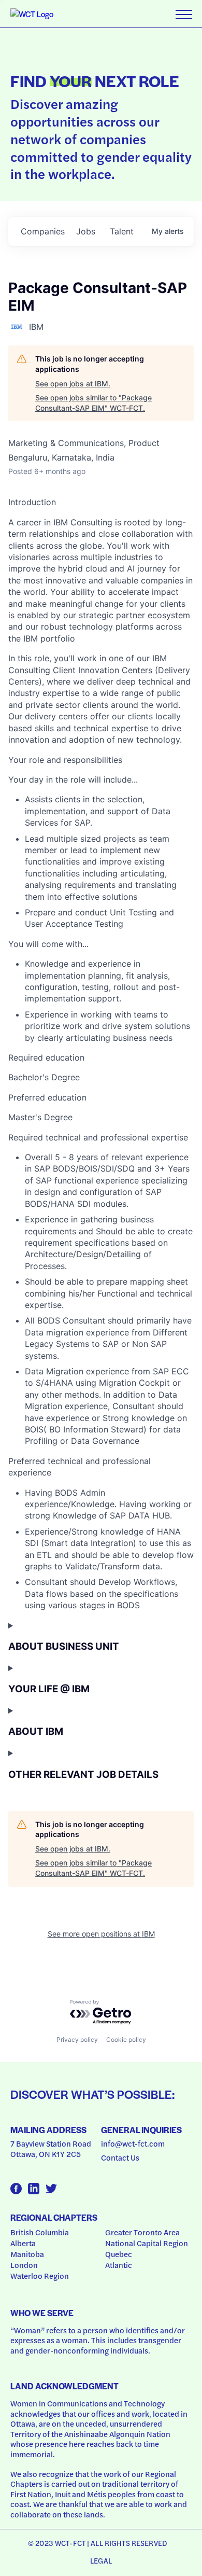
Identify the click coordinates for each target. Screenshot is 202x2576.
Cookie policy (126, 2039)
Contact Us (120, 2157)
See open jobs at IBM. (73, 384)
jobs (86, 231)
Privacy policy (77, 2039)
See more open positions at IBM (101, 1934)
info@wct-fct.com (133, 2143)
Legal (101, 2560)
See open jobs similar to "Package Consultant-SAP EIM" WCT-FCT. (93, 403)
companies (43, 231)
